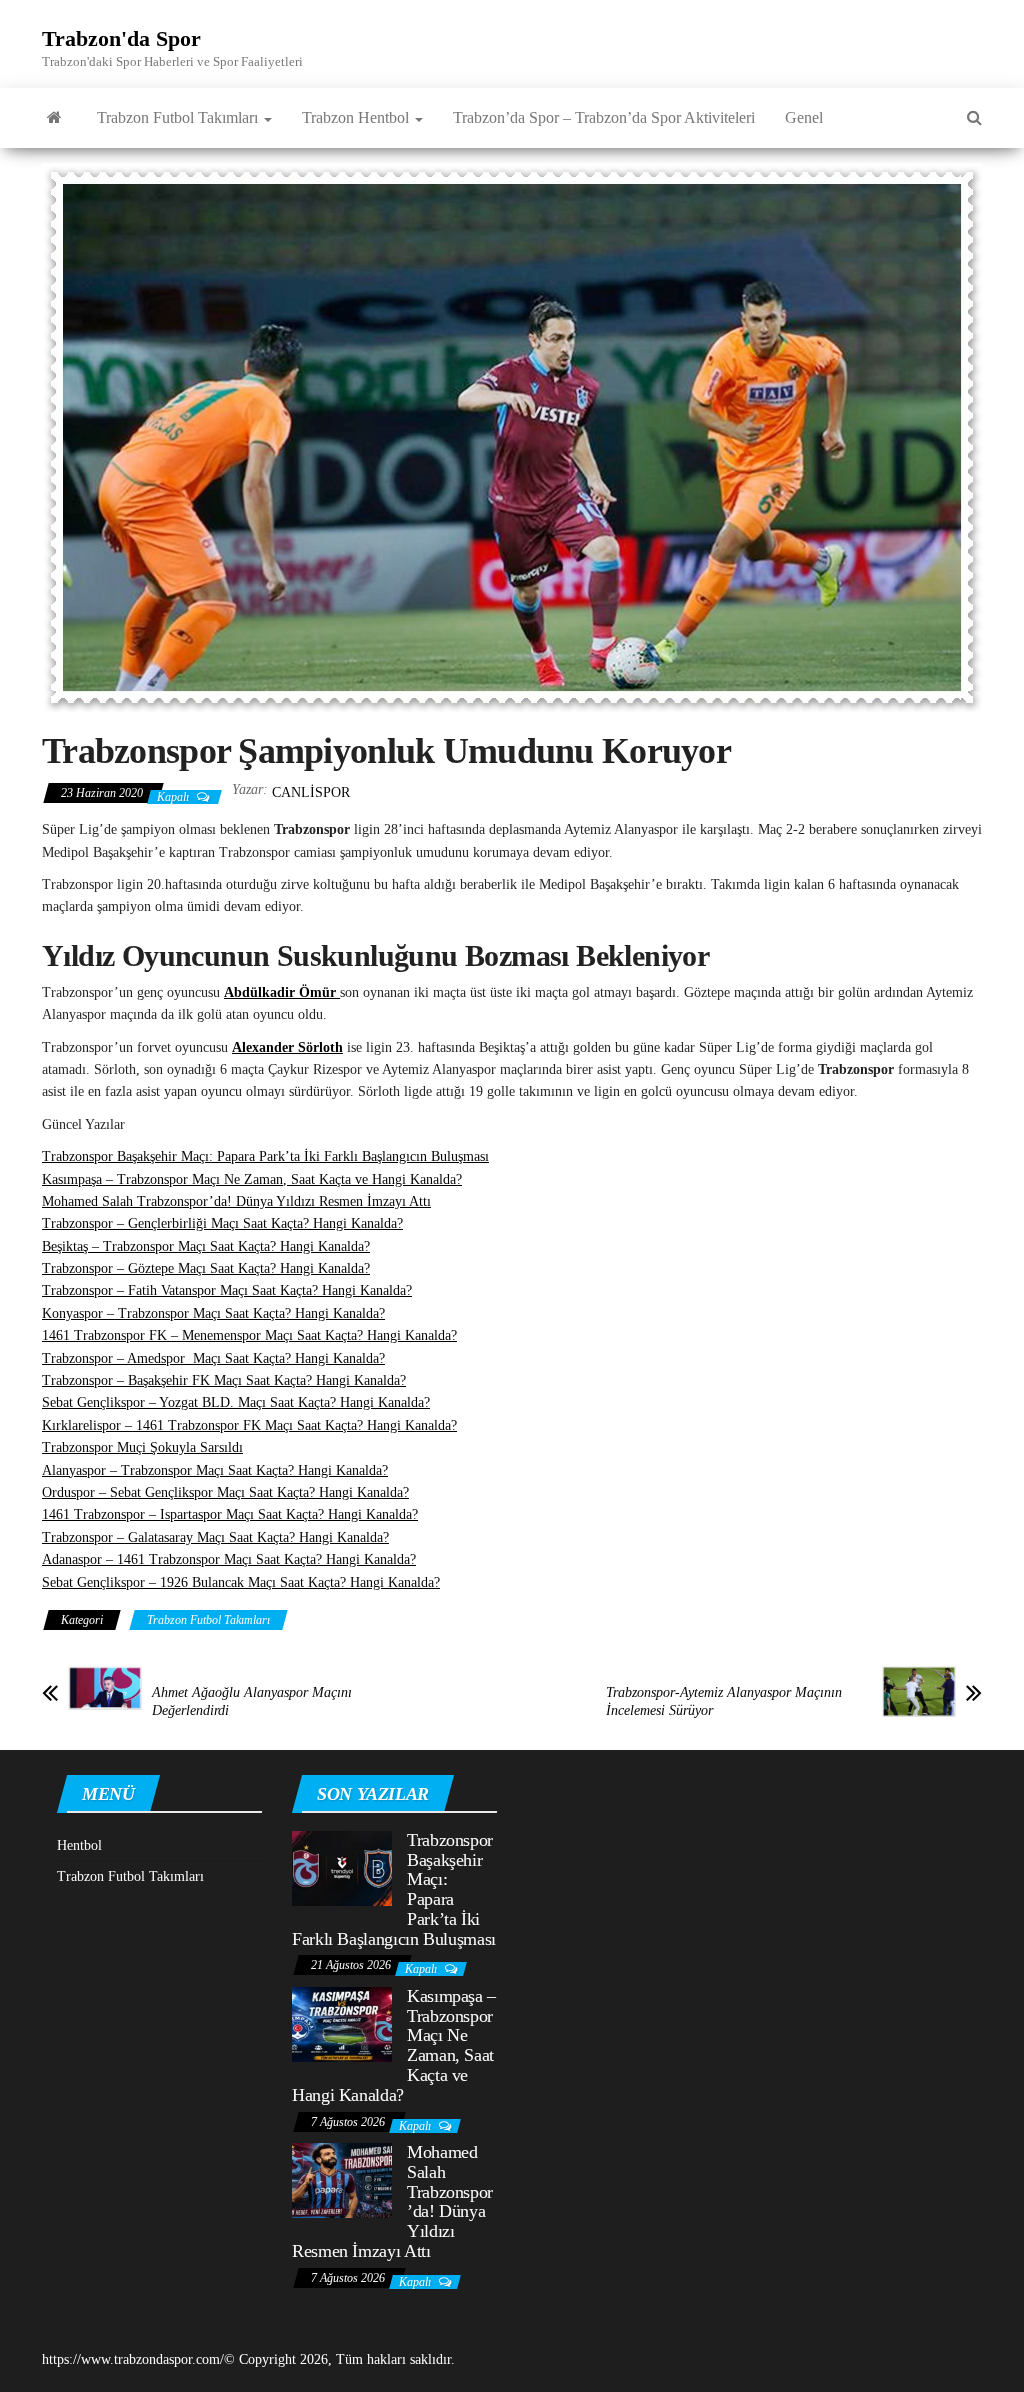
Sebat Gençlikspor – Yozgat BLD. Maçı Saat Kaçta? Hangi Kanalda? (236, 1402)
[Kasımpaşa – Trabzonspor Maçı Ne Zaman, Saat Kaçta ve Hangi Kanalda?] (342, 2023)
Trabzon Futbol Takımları (179, 117)
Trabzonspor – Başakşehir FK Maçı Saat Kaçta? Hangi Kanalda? (224, 1380)
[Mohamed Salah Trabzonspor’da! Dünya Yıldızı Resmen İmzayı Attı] (342, 2179)
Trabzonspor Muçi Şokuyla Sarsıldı (142, 1447)
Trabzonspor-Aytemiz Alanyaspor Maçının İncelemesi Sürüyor (724, 1701)
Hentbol (79, 1845)
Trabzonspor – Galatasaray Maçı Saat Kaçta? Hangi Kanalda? (215, 1537)
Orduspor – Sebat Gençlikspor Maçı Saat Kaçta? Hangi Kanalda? (225, 1492)
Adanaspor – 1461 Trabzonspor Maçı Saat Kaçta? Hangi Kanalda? (229, 1559)
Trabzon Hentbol (357, 117)
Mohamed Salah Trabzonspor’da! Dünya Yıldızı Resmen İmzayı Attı (236, 1201)
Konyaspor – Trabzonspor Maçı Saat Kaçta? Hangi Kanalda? (213, 1313)
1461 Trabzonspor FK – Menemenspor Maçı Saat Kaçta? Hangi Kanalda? (249, 1335)
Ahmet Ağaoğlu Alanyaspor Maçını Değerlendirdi (252, 1701)
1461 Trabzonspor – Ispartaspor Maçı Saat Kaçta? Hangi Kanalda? (230, 1514)
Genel (804, 117)
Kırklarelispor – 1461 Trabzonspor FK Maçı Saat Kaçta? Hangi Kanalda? (249, 1425)
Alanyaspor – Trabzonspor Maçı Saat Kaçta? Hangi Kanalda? (215, 1470)
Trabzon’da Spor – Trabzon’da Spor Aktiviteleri (604, 117)
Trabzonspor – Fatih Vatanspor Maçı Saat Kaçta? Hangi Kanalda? (227, 1290)
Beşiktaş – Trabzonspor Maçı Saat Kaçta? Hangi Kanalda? (206, 1246)
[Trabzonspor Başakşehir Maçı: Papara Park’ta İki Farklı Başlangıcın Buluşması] (342, 1866)
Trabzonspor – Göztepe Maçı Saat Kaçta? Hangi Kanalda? (206, 1268)
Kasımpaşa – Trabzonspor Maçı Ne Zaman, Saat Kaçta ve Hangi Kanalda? (252, 1179)
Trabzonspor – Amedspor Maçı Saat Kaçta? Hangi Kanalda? (213, 1358)
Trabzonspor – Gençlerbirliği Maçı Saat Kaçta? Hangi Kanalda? (222, 1223)
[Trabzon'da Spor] (54, 118)
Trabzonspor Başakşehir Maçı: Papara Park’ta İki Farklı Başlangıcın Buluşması (265, 1156)
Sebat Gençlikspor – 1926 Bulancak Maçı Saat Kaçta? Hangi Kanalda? (241, 1582)
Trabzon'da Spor (121, 38)
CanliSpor (311, 792)
